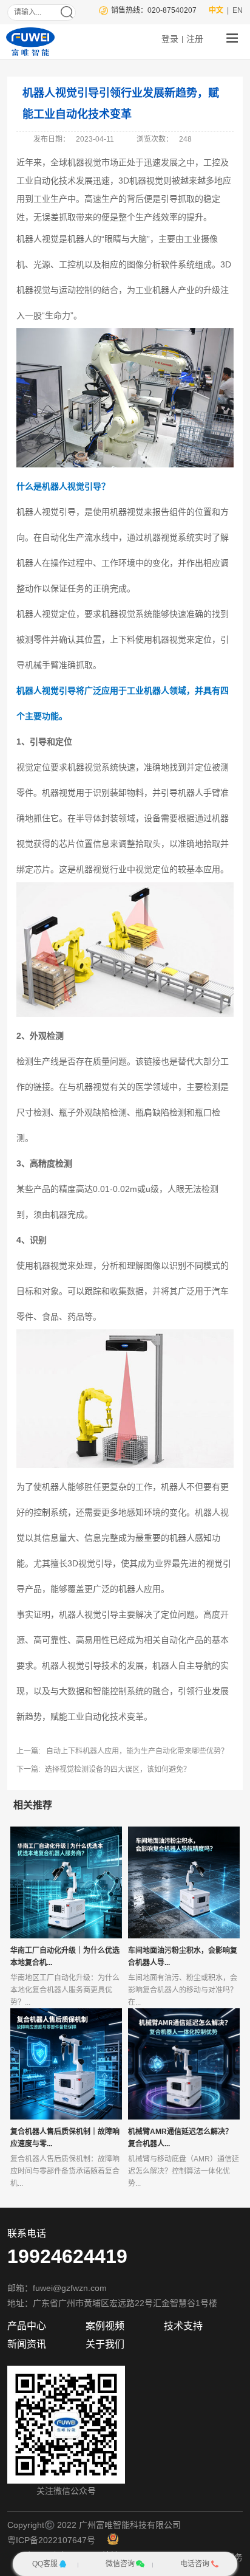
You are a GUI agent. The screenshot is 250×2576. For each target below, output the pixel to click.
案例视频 (105, 2326)
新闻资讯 (27, 2344)
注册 (195, 39)
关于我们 (105, 2344)
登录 (170, 39)
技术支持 (183, 2326)
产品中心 (27, 2326)
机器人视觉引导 (72, 486)
